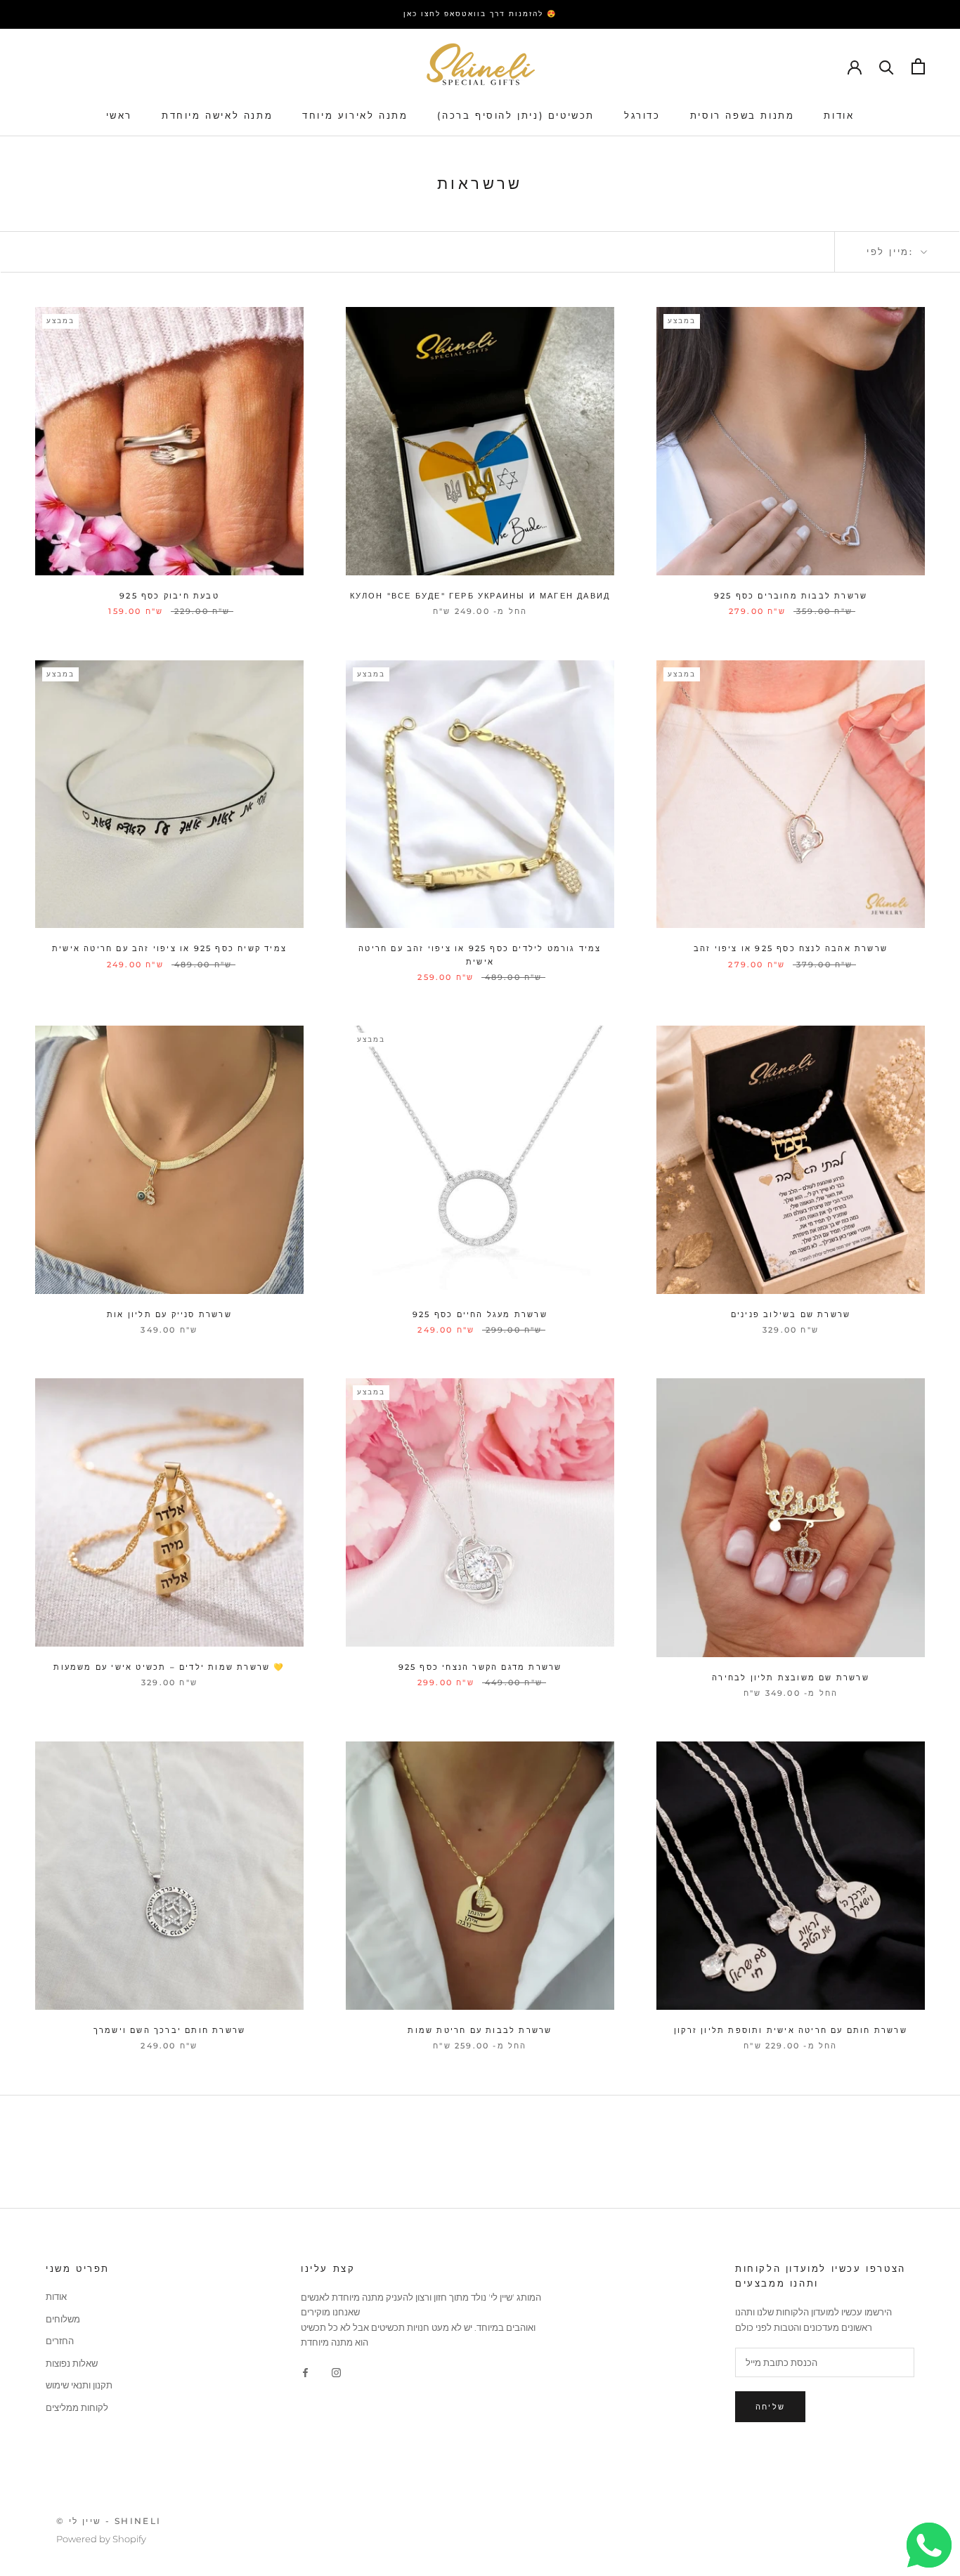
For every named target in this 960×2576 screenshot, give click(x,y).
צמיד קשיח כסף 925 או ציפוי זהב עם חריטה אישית (169, 948)
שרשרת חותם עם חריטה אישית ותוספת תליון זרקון (791, 2030)
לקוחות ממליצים (77, 2407)
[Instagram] (336, 2372)
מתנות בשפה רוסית (742, 115)
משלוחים (63, 2319)
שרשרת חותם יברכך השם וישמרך (169, 2030)
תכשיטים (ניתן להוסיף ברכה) (516, 115)
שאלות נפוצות (72, 2363)
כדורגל (642, 115)
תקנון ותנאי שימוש (79, 2385)
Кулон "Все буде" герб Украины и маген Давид (480, 596)
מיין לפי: (892, 251)
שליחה (770, 2407)
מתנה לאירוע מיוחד (355, 115)
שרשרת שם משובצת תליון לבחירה (791, 1678)
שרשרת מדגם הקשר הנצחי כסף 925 (480, 1667)
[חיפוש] (887, 66)
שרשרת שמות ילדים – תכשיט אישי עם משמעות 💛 (169, 1667)
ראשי (119, 115)
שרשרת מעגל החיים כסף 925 (480, 1314)
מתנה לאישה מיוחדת (217, 115)
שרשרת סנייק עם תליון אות (169, 1314)
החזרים (60, 2341)
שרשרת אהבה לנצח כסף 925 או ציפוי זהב (791, 948)
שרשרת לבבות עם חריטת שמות (480, 2030)
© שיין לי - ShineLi (109, 2521)
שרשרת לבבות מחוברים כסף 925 (791, 596)
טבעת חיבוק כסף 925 (169, 596)
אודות (839, 115)
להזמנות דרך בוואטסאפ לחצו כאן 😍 (480, 14)
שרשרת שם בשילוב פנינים (791, 1314)
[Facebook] (305, 2372)
